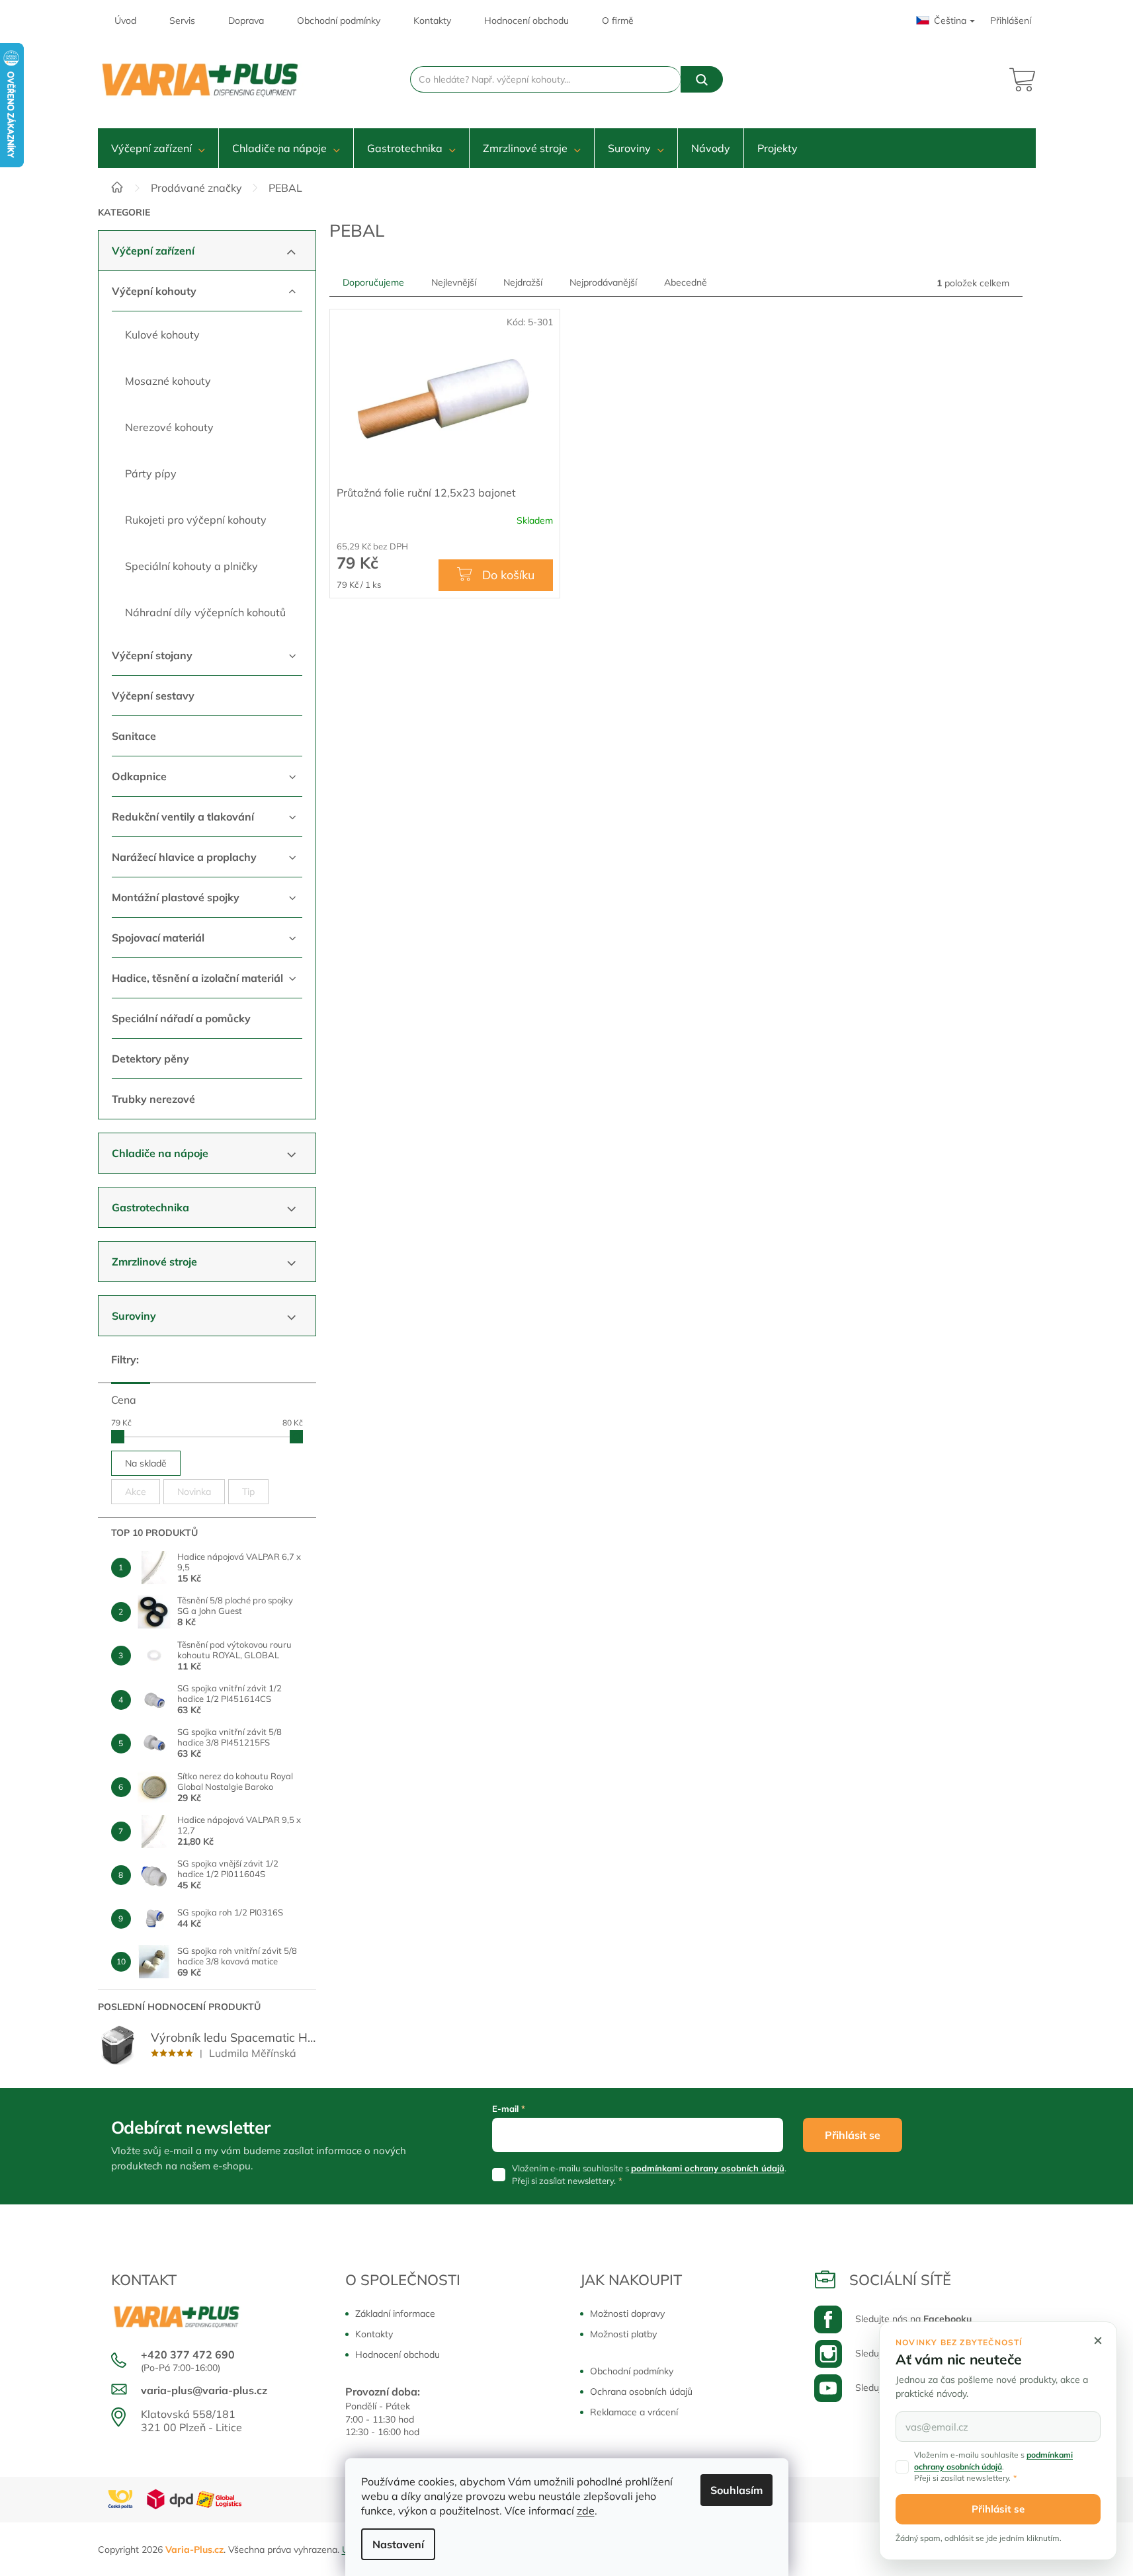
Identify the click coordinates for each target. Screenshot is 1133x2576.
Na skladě (146, 1463)
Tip (248, 1492)
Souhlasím (736, 2490)
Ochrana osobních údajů (641, 2392)
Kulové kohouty (162, 335)
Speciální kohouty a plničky (191, 566)
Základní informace (395, 2314)
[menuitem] (158, 148)
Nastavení (398, 2544)
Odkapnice (139, 776)
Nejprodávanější (603, 282)
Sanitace (134, 736)
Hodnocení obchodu (526, 20)
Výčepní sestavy (153, 696)
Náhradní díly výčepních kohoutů (205, 612)
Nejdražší (523, 282)
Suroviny (134, 1316)
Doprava (246, 20)
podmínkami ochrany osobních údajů (708, 2168)
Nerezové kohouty (169, 427)
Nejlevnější (454, 282)
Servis (182, 20)
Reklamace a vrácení (634, 2412)
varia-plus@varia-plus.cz (204, 2390)
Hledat (702, 79)
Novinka (194, 1492)
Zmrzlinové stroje (154, 1262)
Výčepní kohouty (154, 291)
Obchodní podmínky (339, 20)
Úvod (125, 20)
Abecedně (686, 282)
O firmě (618, 20)
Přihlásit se (853, 2135)
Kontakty (432, 20)
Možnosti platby (623, 2334)
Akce (136, 1492)
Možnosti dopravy (627, 2314)
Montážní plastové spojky (176, 897)
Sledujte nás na (913, 2319)
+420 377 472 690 (188, 2355)
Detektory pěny (150, 1059)
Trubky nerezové (153, 1099)
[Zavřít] (1098, 2341)
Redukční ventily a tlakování (183, 817)
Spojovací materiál (158, 938)
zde (586, 2511)
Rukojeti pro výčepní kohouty (196, 520)
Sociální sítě (900, 2280)
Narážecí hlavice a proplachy (184, 857)
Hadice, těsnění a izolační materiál (197, 978)
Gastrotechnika (150, 1207)
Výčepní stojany (152, 655)
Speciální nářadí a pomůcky (181, 1018)
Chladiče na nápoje (160, 1153)
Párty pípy (151, 473)
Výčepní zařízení (153, 251)
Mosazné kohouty (168, 381)
